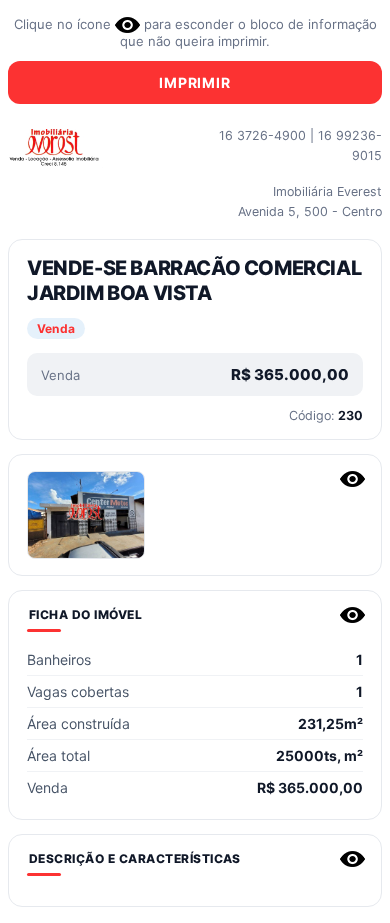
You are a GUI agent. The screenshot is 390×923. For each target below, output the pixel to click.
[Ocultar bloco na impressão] (352, 479)
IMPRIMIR (195, 82)
